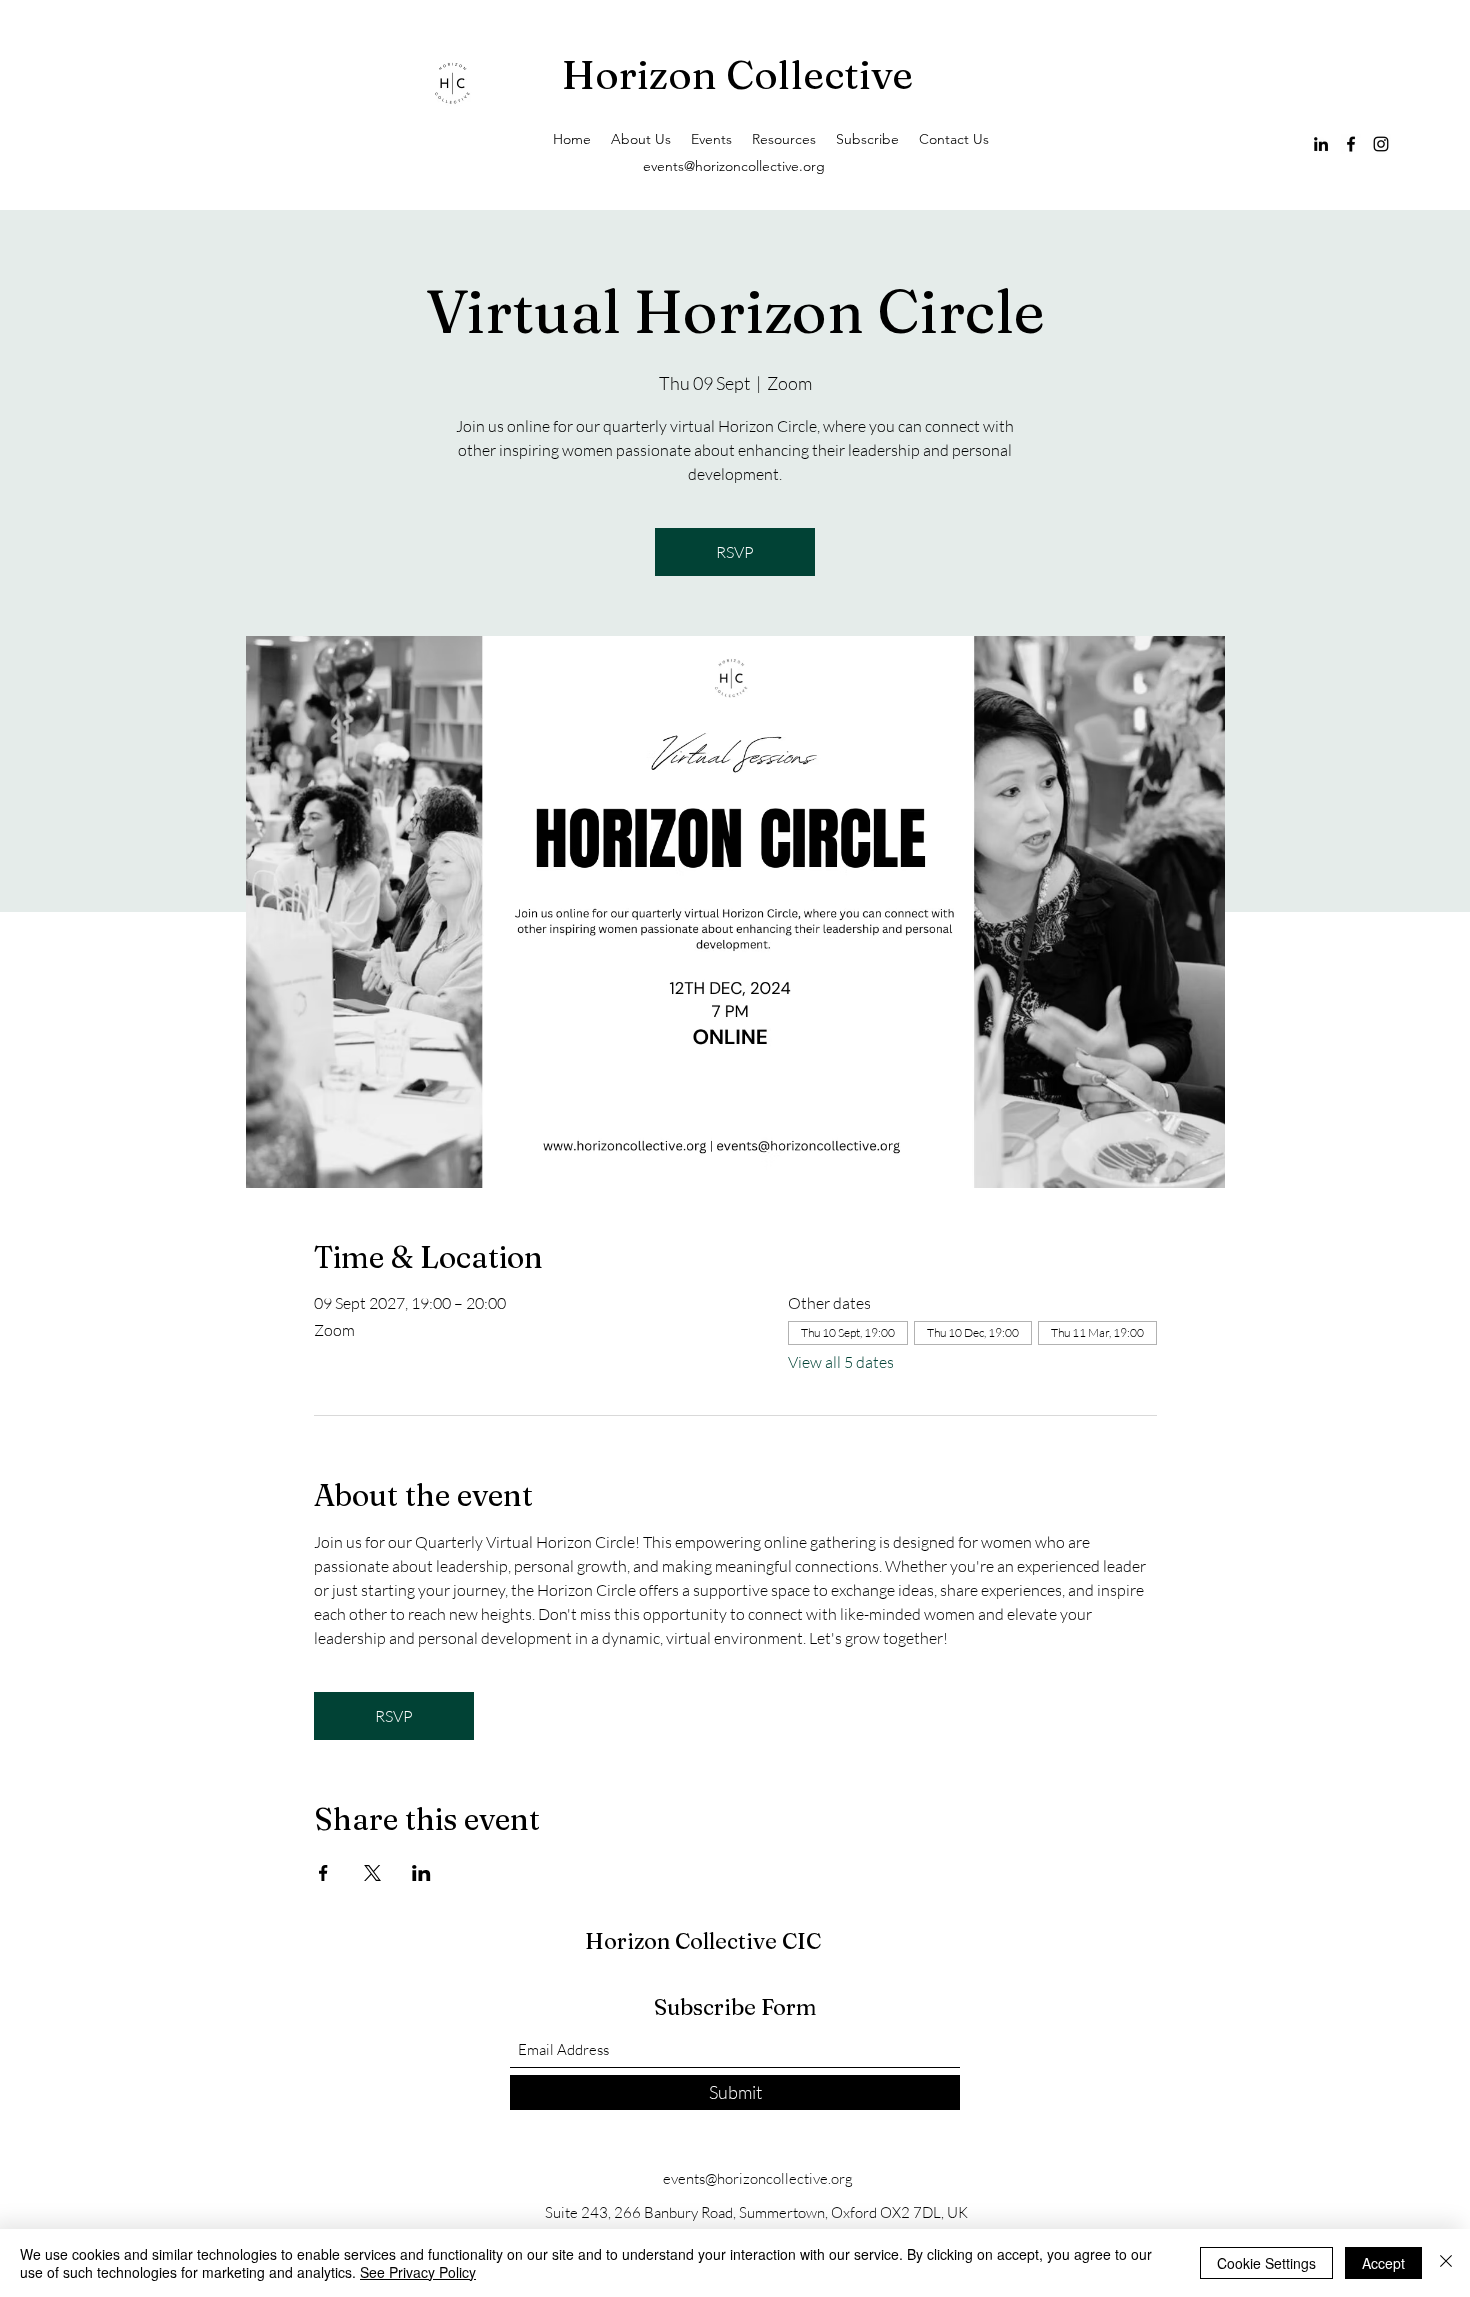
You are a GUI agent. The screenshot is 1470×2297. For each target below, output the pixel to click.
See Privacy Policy (418, 2272)
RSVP (735, 552)
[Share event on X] (372, 1873)
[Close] (1446, 2263)
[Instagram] (1381, 144)
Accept (1383, 2263)
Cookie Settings (1266, 2263)
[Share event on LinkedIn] (421, 1873)
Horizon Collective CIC (703, 1941)
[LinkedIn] (1321, 144)
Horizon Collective (742, 74)
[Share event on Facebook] (323, 1873)
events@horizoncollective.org (734, 166)
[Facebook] (1351, 144)
